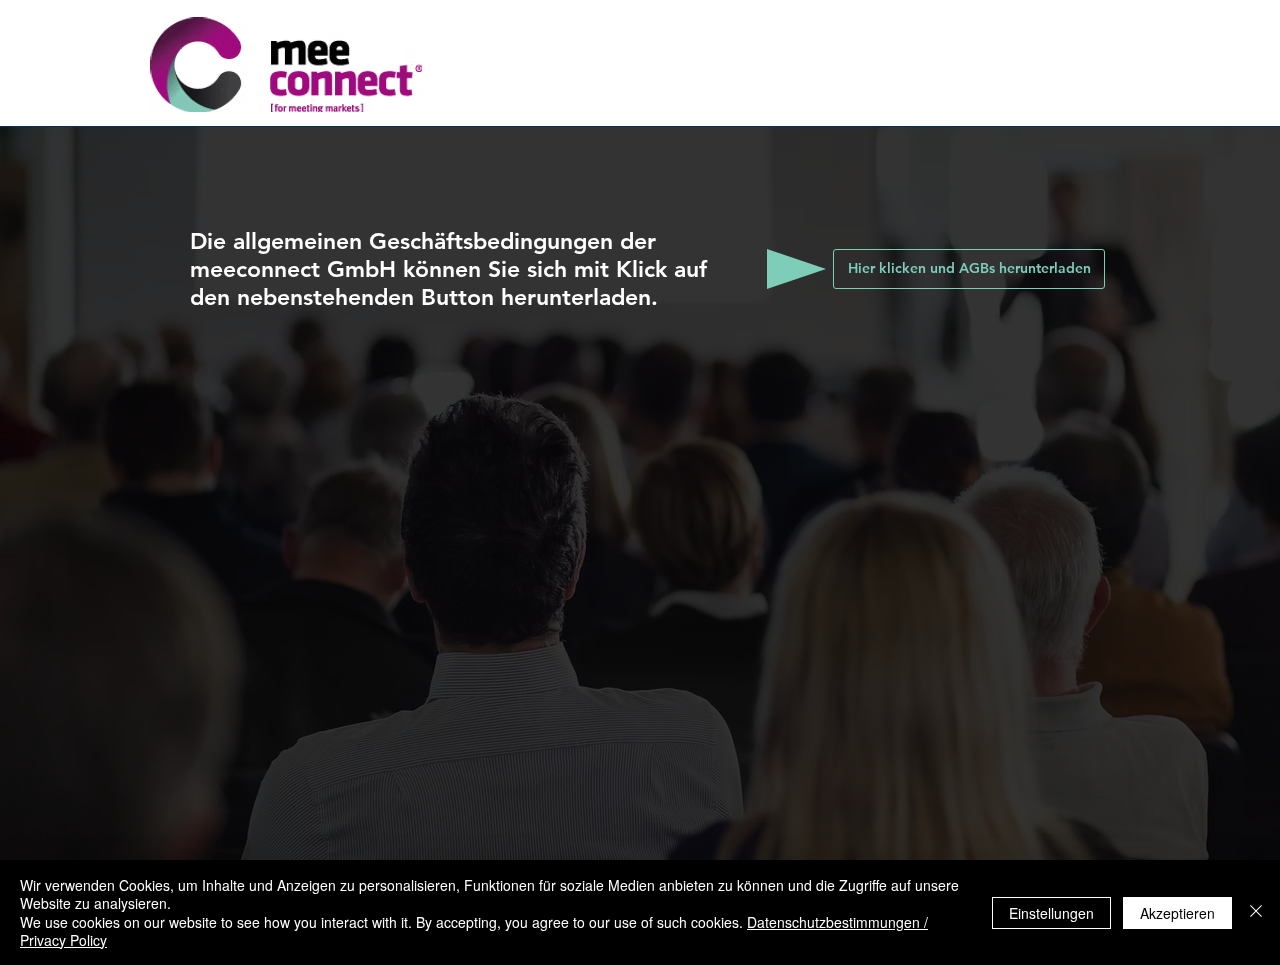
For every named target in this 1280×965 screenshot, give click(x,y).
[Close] (1256, 912)
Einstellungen (1051, 913)
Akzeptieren (1177, 913)
